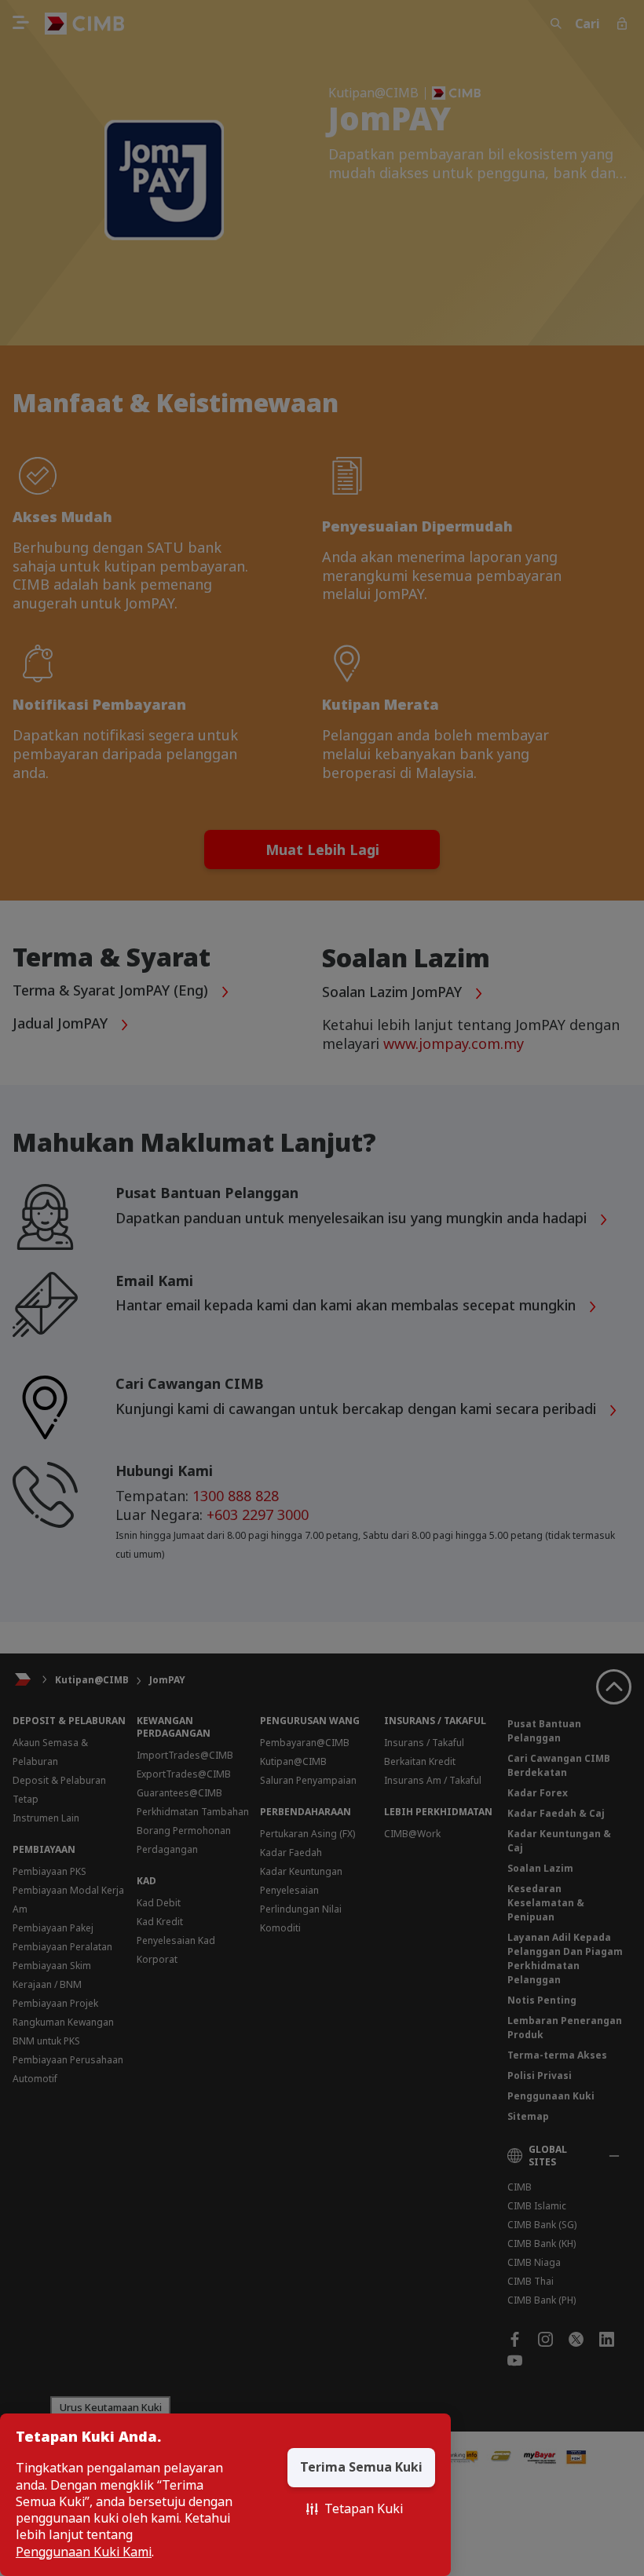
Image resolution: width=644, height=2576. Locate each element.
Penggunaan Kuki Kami (84, 2552)
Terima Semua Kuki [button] (361, 2467)
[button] (355, 2509)
